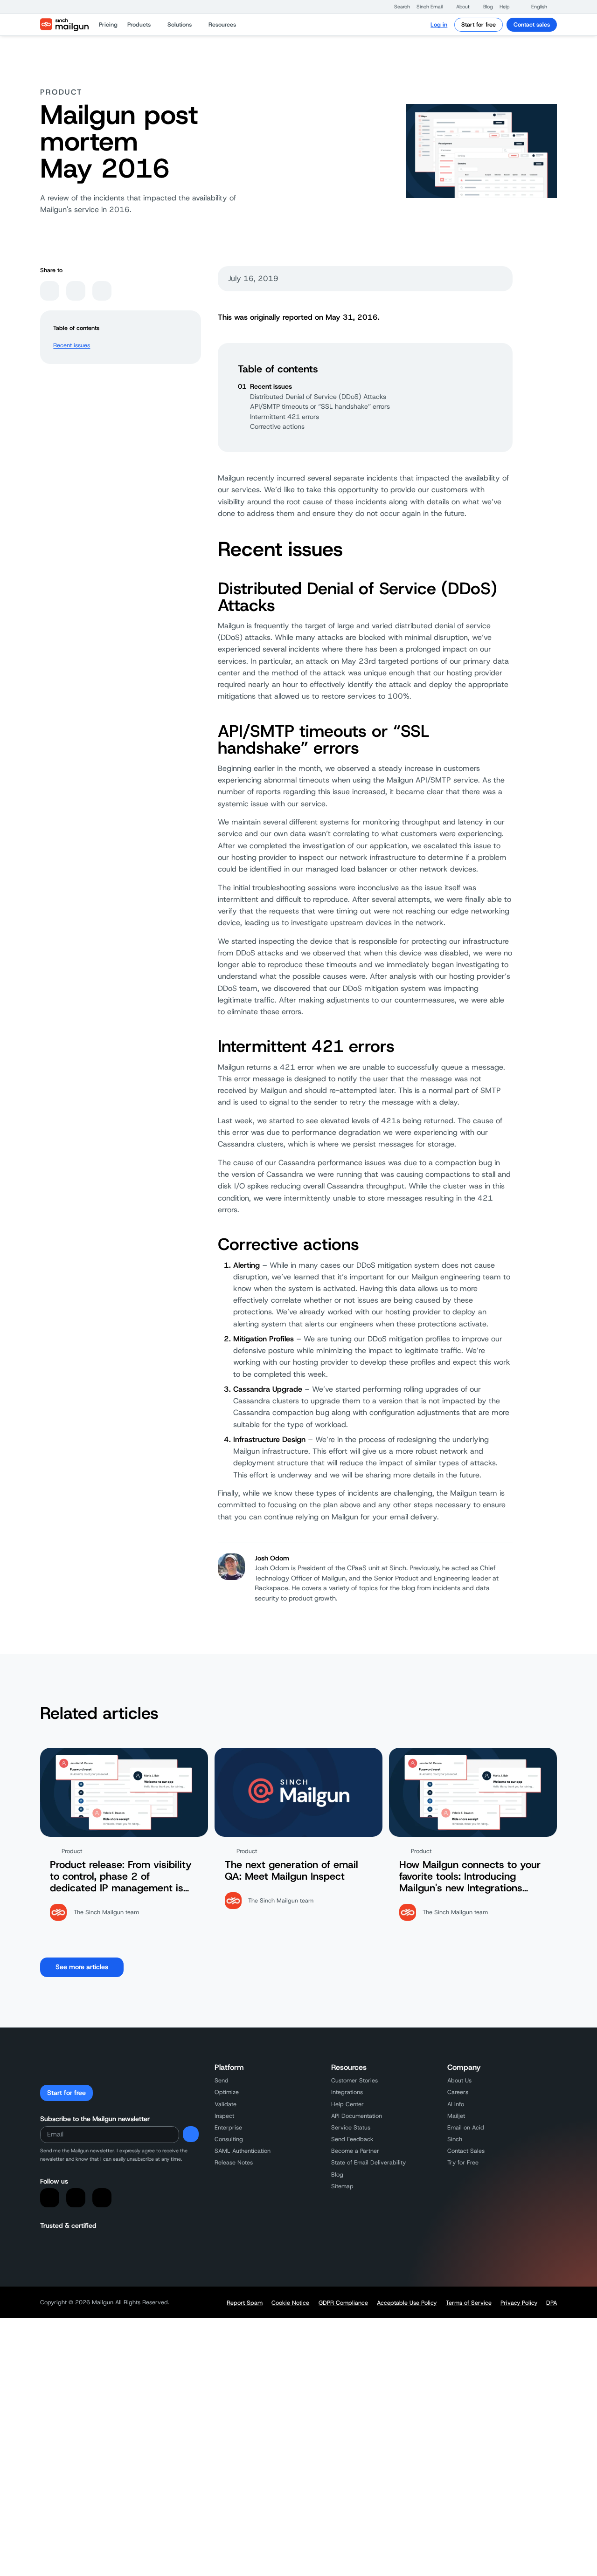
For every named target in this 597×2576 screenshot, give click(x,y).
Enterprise (228, 2127)
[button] (398, 7)
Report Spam (245, 2303)
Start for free (479, 24)
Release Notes (234, 2162)
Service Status (351, 2127)
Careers (458, 2092)
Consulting (229, 2139)
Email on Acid (466, 2127)
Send (222, 2080)
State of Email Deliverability (368, 2162)
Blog (337, 2174)
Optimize (227, 2092)
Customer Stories (354, 2080)
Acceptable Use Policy (407, 2303)
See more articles (82, 1967)
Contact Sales (466, 2151)
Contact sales (532, 24)
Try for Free (463, 2162)
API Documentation (357, 2116)
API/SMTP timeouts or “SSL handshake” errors (320, 406)
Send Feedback (352, 2139)
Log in (439, 24)
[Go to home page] (64, 25)
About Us (459, 2080)
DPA (552, 2303)
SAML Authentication (243, 2151)
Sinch (455, 2139)
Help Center (347, 2104)
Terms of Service (469, 2303)
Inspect (224, 2116)
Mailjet (456, 2116)
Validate (226, 2104)
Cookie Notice (290, 2303)
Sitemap (342, 2186)
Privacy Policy (519, 2303)
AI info (456, 2104)
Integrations (347, 2092)
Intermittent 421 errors (285, 417)
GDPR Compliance (343, 2303)
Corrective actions (277, 426)
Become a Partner (355, 2151)
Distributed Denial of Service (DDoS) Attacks (318, 397)
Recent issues (72, 345)
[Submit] (191, 2134)
